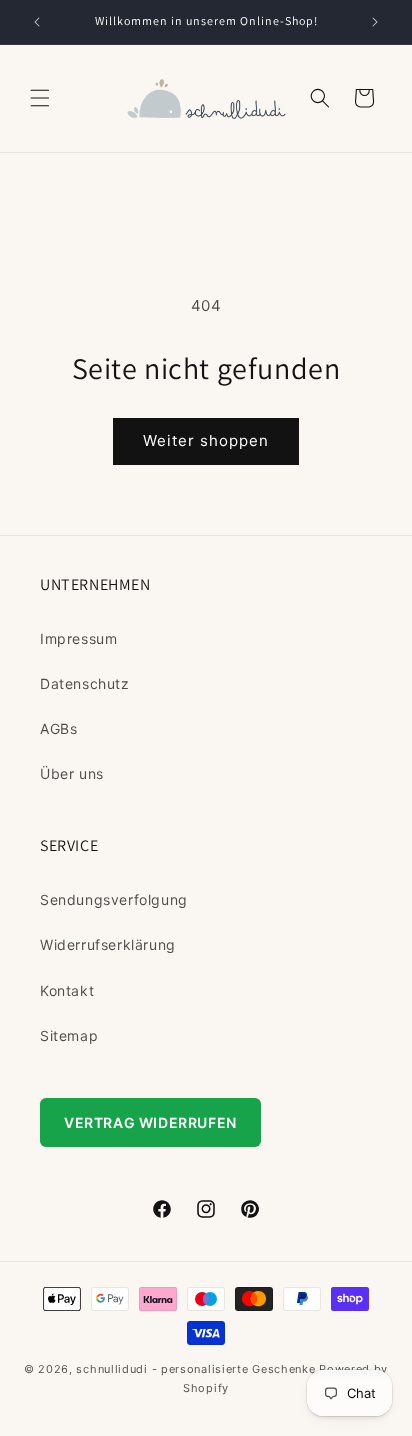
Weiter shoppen (206, 440)
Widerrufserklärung (108, 944)
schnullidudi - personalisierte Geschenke (195, 1369)
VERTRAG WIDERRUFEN (150, 1122)
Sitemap (69, 1035)
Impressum (78, 638)
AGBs (58, 728)
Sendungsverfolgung (114, 899)
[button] (40, 98)
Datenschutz (85, 683)
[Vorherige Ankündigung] (37, 22)
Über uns (72, 773)
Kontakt (67, 990)
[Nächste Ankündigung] (375, 22)
